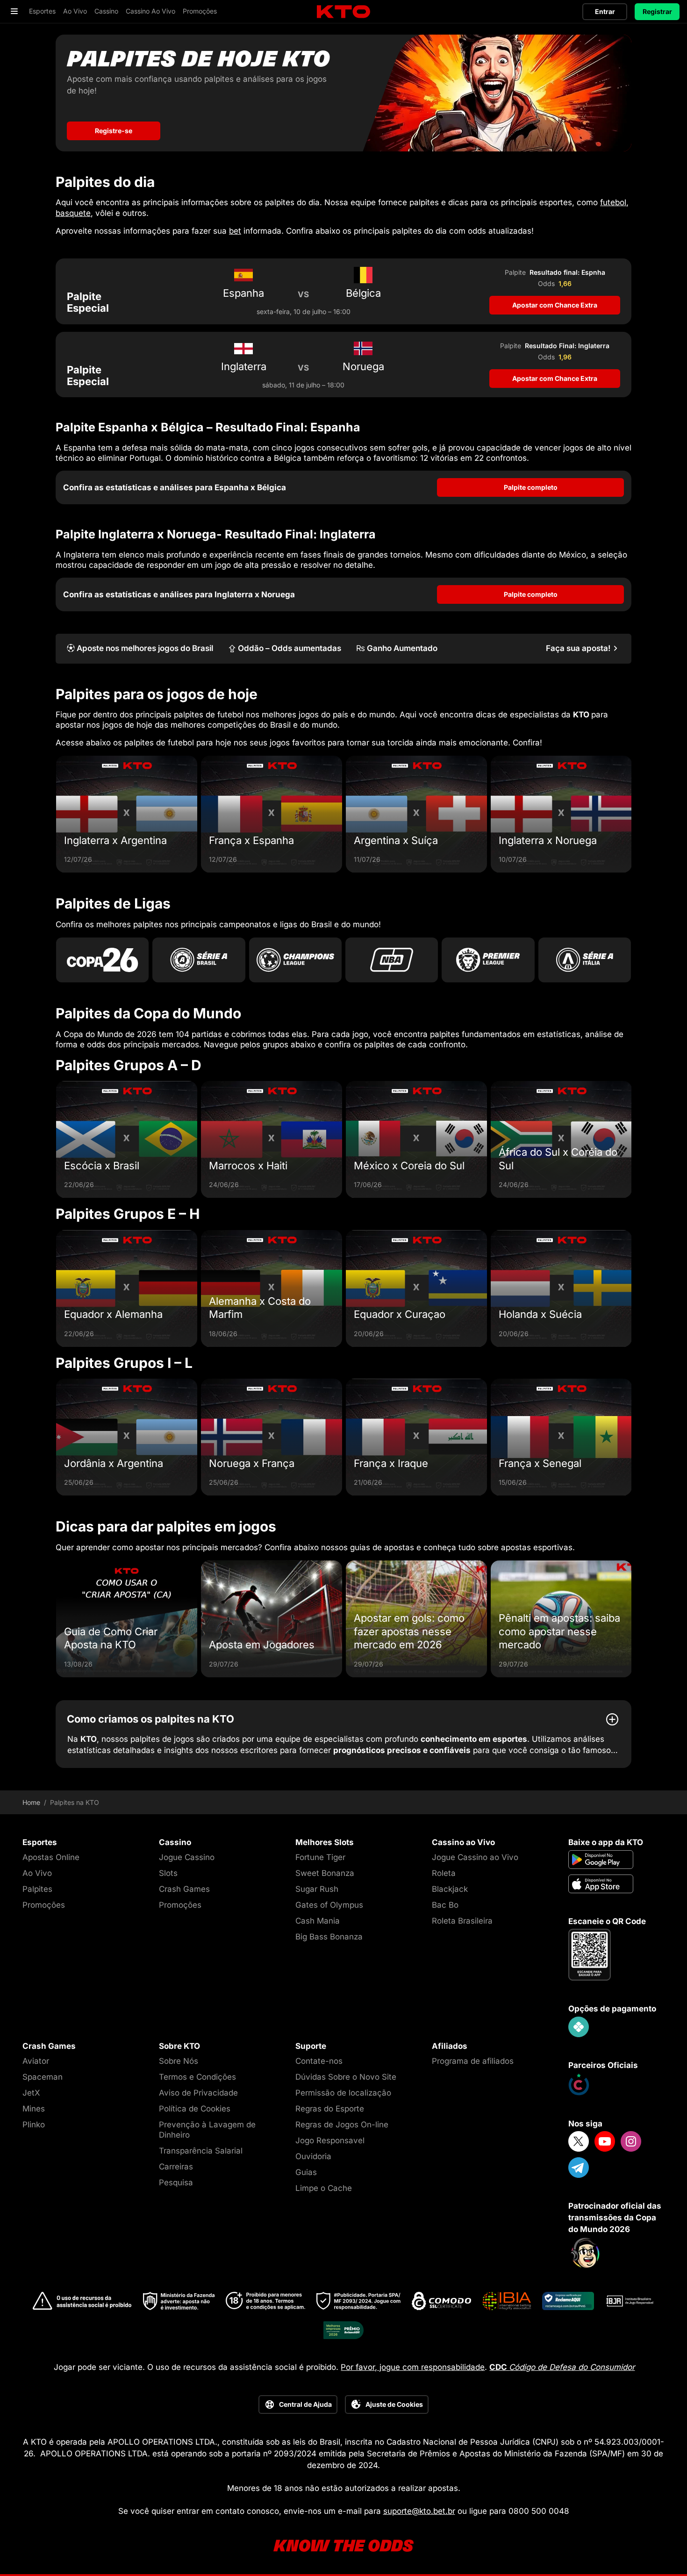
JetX (31, 2093)
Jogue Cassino (187, 1857)
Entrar (605, 11)
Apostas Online (51, 1857)
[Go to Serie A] (585, 960)
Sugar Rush (317, 1889)
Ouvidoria (313, 2156)
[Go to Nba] (392, 960)
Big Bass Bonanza (329, 1937)
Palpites (37, 1889)
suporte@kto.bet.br (419, 2511)
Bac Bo (445, 1905)
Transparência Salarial (201, 2151)
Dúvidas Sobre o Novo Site (346, 2077)
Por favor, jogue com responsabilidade (413, 2367)
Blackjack (450, 1889)
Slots (168, 1873)
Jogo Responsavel (330, 2140)
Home (31, 1803)
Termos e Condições (197, 2077)
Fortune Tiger (320, 1857)
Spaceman (43, 2077)
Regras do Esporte (330, 2109)
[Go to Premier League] (488, 960)
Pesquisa (176, 2182)
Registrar (657, 11)
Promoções (44, 1905)
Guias (306, 2172)
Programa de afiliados (473, 2061)
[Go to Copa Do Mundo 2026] (102, 960)
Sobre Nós (179, 2061)
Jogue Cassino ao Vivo (475, 1857)
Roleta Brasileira (462, 1921)
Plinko (34, 2125)
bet (235, 231)
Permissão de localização (343, 2093)
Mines (34, 2109)
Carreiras (176, 2167)
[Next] (631, 814)
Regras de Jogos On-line (342, 2125)
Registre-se (114, 131)
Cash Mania (318, 1921)
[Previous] (56, 814)
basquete (73, 213)
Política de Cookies (195, 2109)
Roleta (444, 1873)
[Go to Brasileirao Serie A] (199, 960)
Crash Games (184, 1889)
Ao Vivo (37, 1873)
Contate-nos (319, 2061)
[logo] (343, 12)
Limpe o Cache (324, 2188)
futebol (613, 202)
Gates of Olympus (329, 1905)
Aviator (36, 2061)
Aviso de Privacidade (198, 2093)
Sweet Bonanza (325, 1873)
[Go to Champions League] (295, 960)
